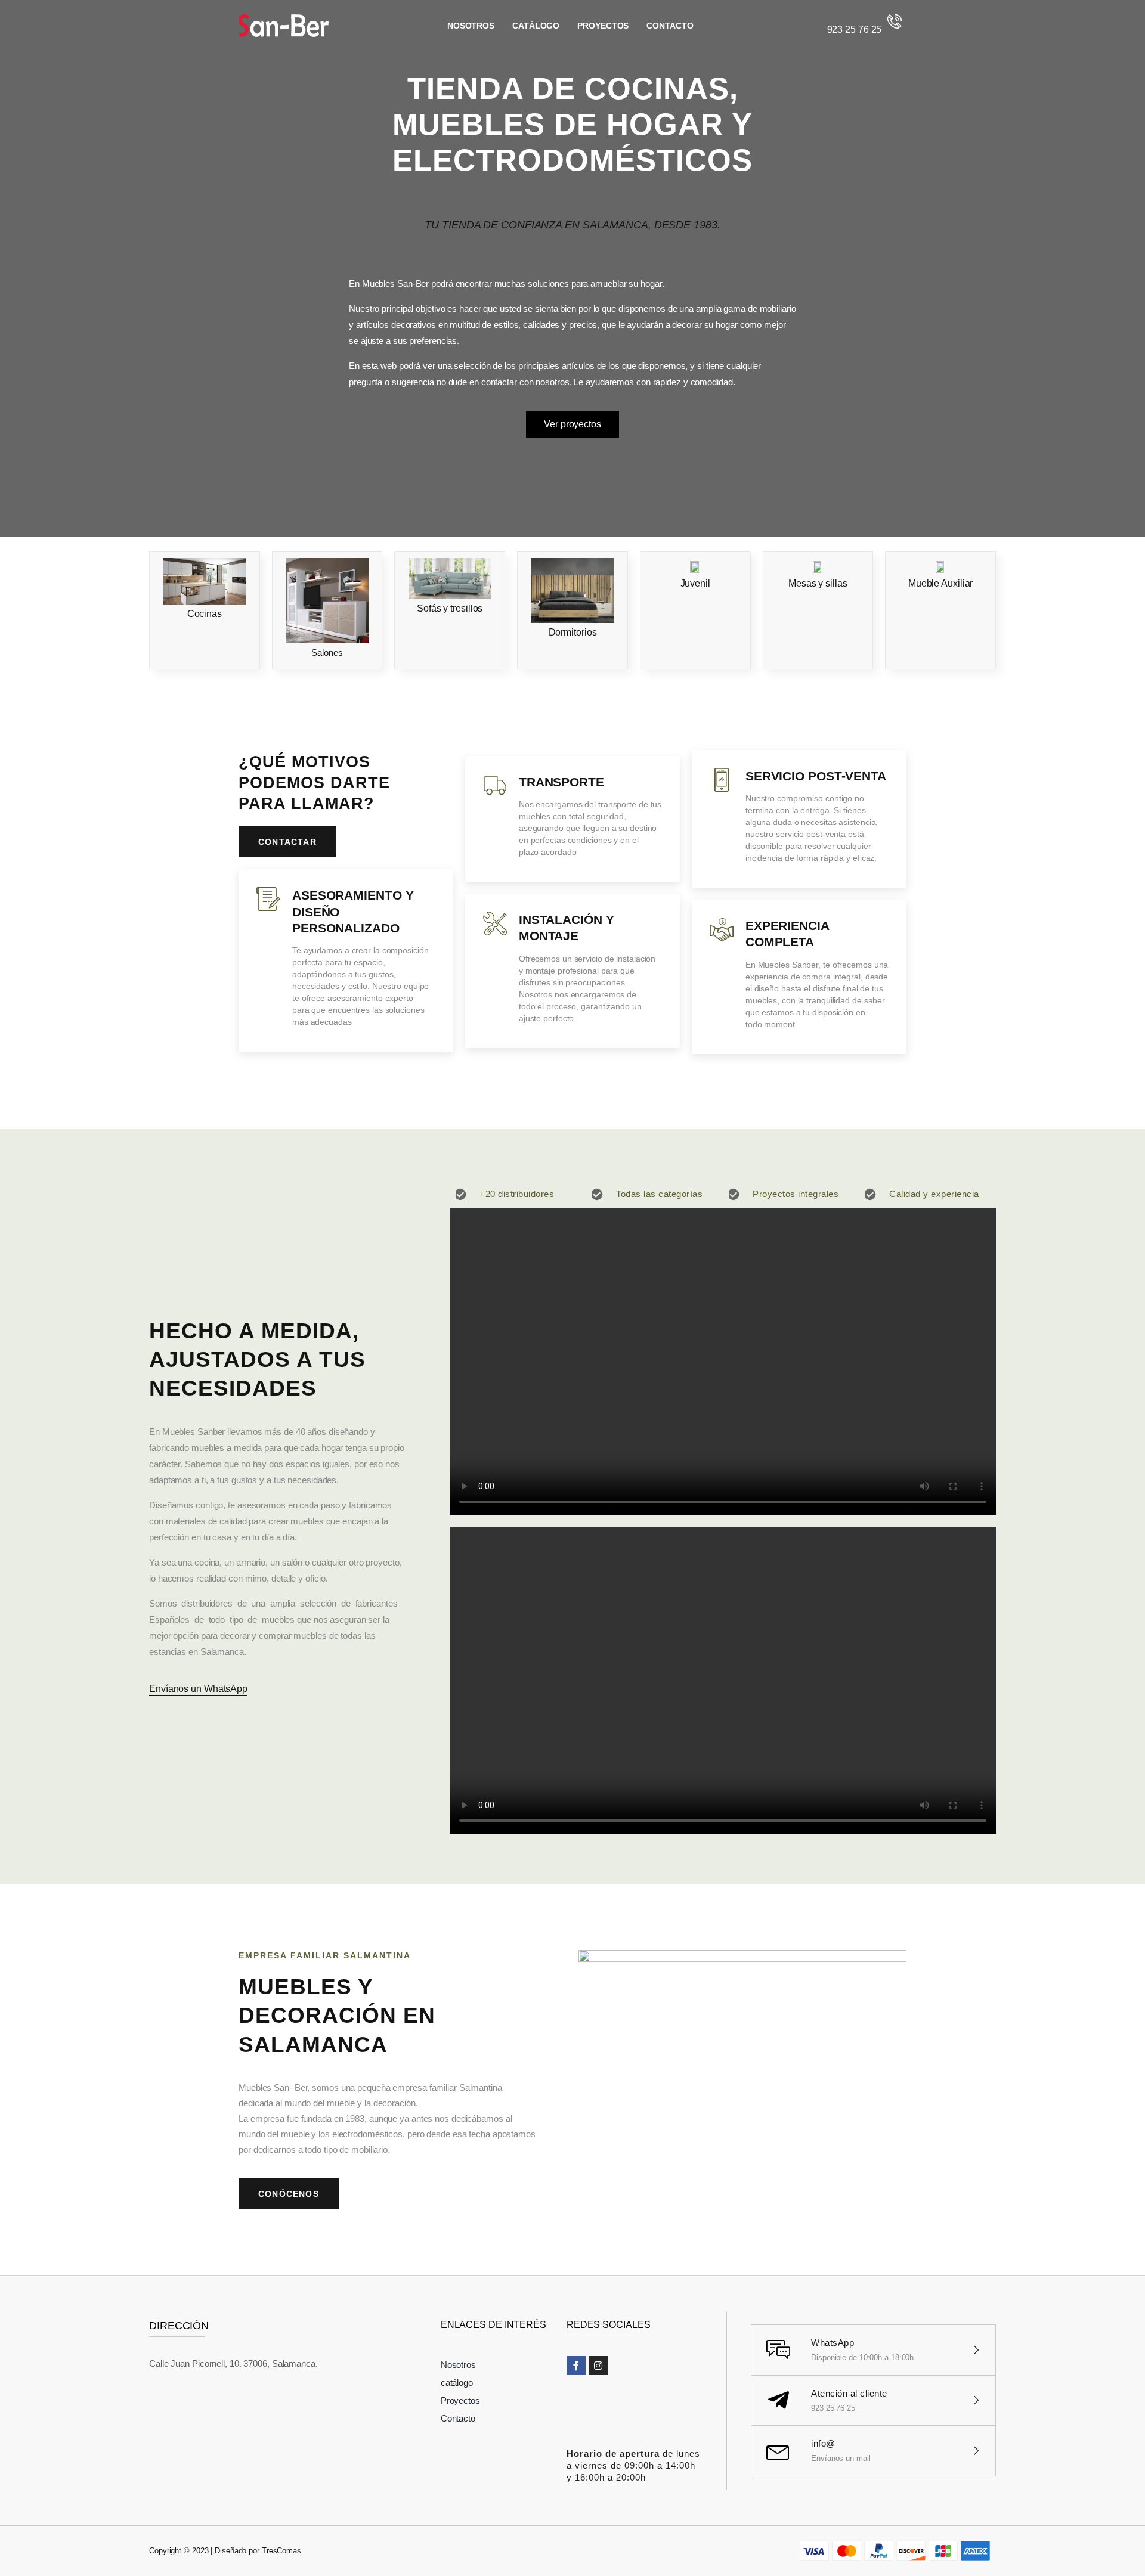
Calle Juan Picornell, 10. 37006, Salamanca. (233, 2363)
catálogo (536, 26)
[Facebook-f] (576, 2366)
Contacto (670, 26)
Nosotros (471, 26)
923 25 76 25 (855, 30)
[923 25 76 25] (895, 21)
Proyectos (603, 26)
